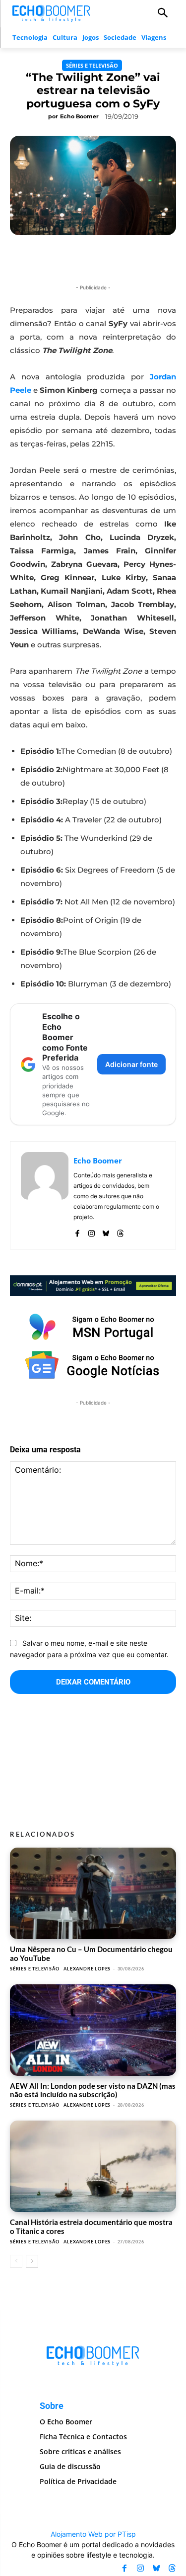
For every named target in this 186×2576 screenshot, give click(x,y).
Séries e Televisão (92, 65)
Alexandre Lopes (87, 1969)
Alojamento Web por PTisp (93, 2534)
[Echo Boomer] (52, 12)
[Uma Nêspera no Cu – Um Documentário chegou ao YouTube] (93, 1893)
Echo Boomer (79, 116)
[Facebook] (77, 1231)
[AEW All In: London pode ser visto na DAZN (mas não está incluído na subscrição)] (93, 2030)
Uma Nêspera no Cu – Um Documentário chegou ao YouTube (91, 1953)
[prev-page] (16, 2261)
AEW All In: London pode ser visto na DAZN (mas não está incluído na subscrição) (93, 2090)
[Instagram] (92, 1231)
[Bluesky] (106, 1231)
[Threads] (120, 1231)
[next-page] (32, 2261)
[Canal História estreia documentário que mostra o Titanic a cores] (93, 2166)
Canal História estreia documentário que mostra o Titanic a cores (91, 2226)
